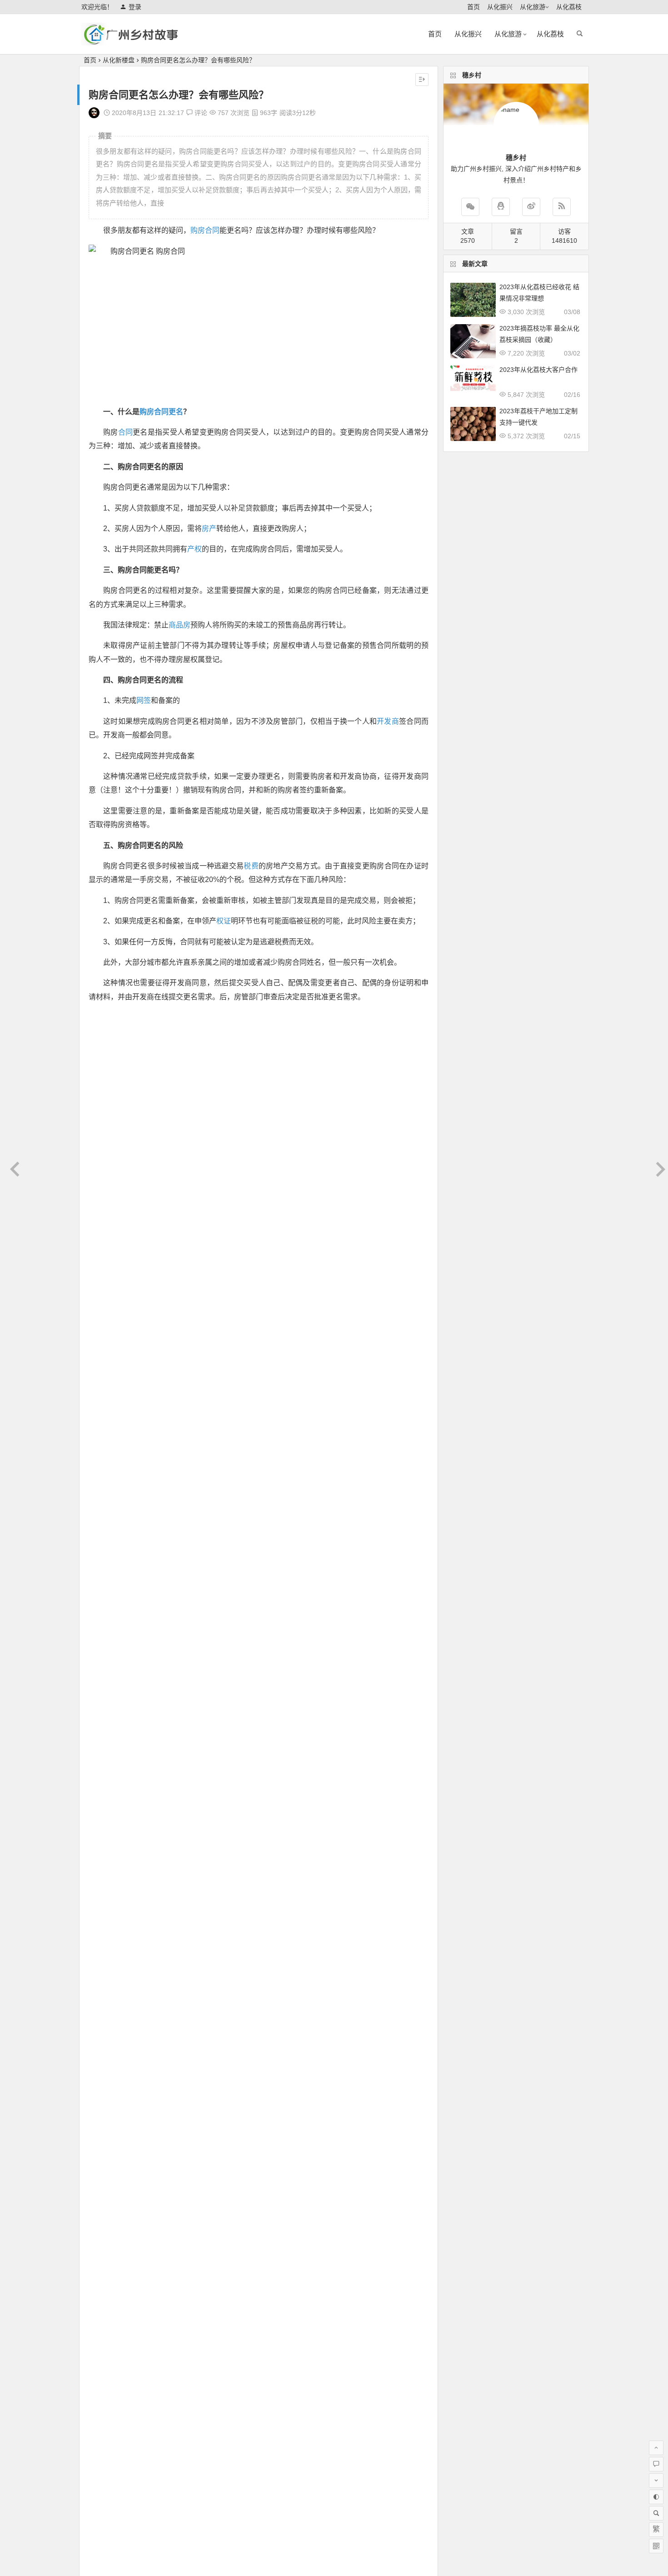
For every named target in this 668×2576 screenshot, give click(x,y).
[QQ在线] (501, 207)
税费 (251, 866)
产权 (194, 549)
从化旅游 (533, 7)
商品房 (179, 625)
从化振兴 (500, 7)
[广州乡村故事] (131, 42)
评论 (200, 113)
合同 (126, 432)
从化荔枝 (569, 7)
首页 (474, 7)
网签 (144, 700)
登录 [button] (135, 7)
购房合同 (205, 230)
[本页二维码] (656, 2546)
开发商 (388, 721)
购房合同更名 (161, 412)
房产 (209, 529)
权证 (224, 921)
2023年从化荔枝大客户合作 (538, 370)
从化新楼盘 (119, 60)
